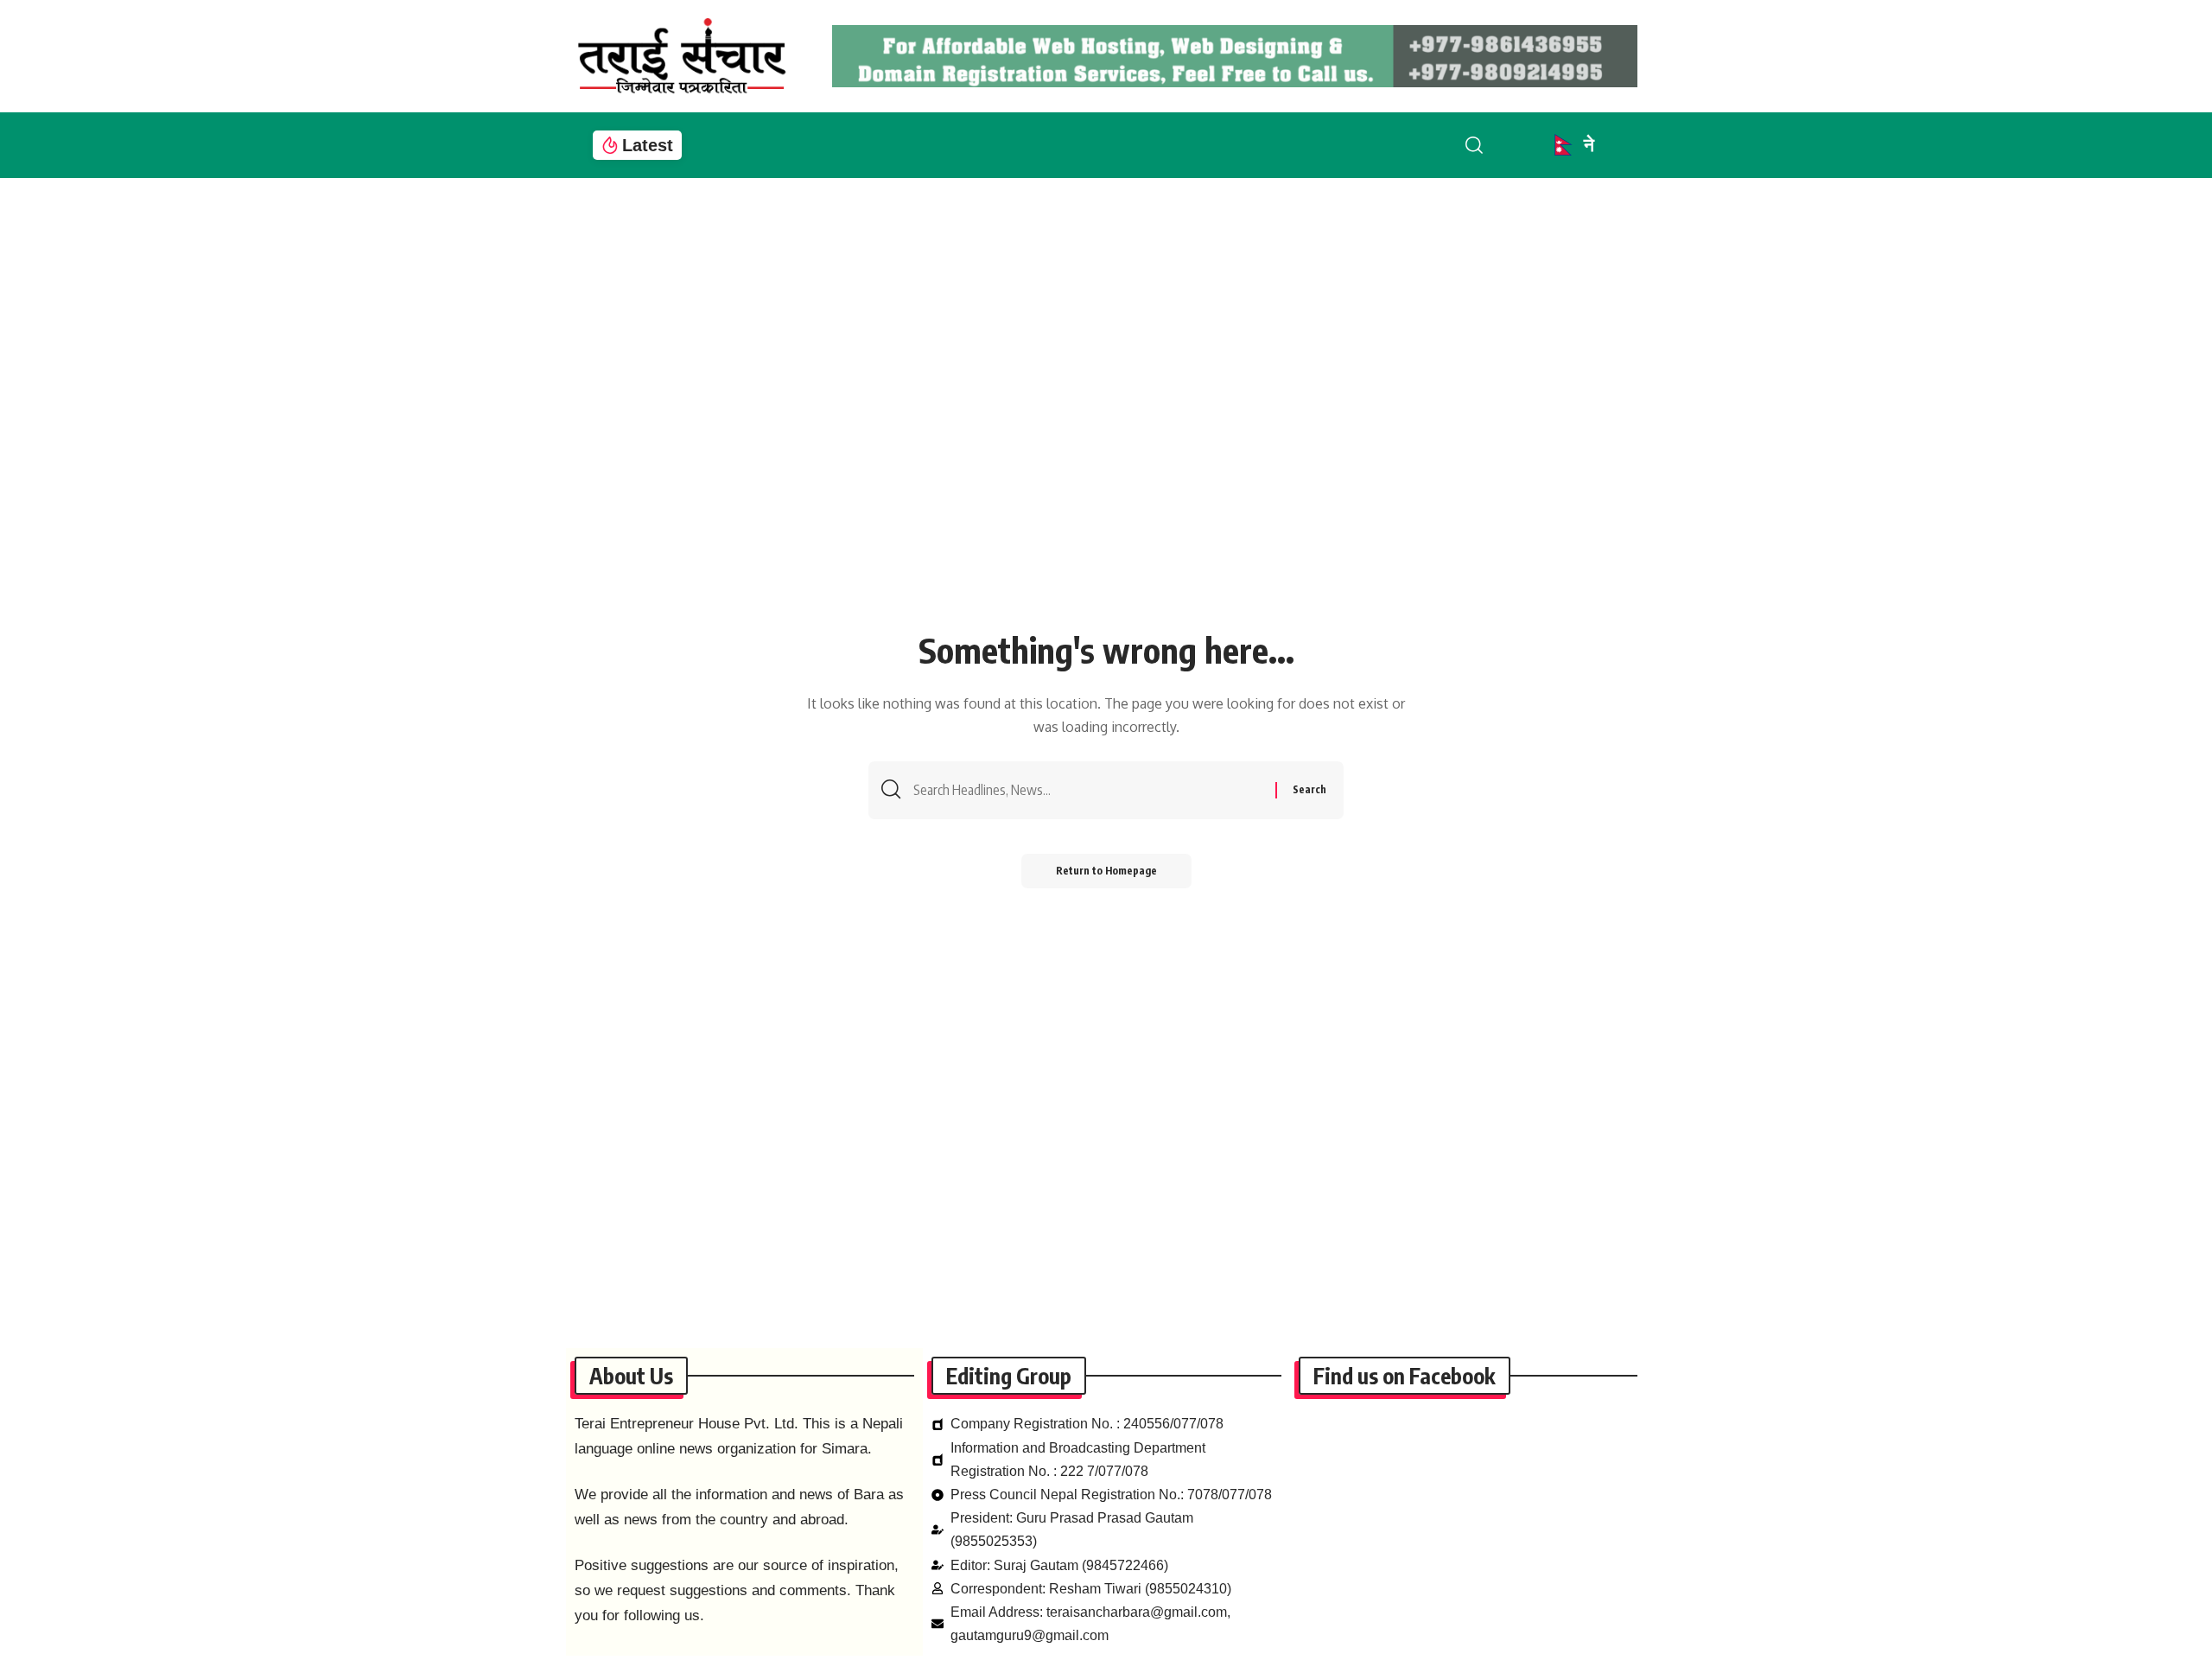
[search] (1488, 145)
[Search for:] (1088, 790)
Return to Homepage (1106, 871)
